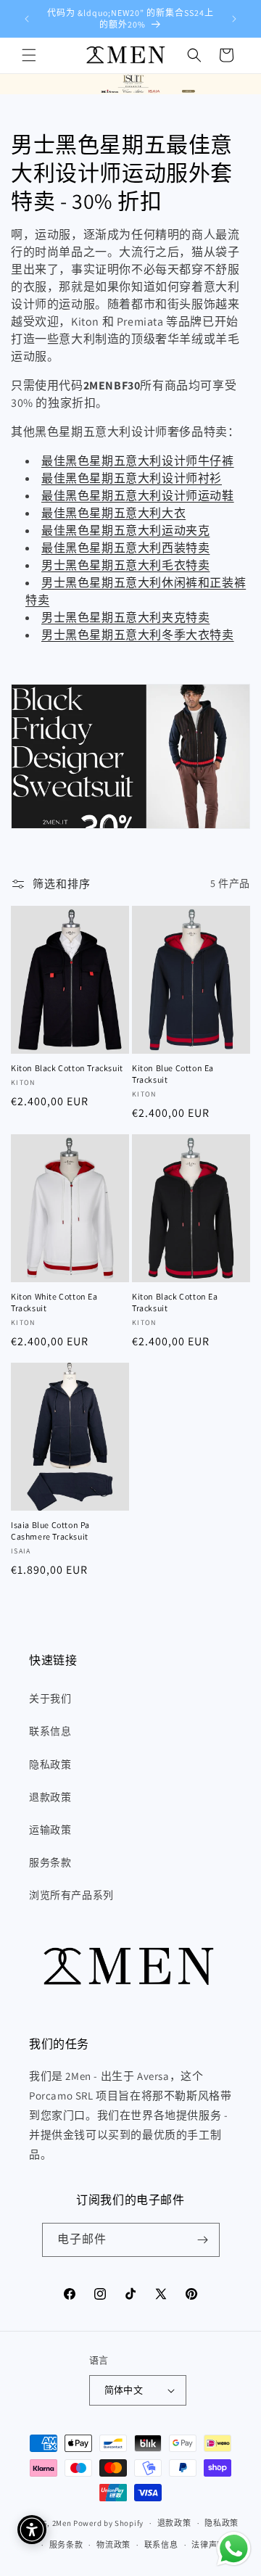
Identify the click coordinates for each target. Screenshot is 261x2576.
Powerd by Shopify (108, 2523)
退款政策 (50, 1797)
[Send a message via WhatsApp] (234, 2549)
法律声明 (208, 2545)
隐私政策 (50, 1764)
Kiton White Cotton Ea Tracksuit (54, 1302)
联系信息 (50, 1731)
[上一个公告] (27, 19)
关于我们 (50, 1698)
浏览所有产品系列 (71, 1895)
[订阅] (203, 2240)
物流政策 (113, 2545)
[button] (29, 55)
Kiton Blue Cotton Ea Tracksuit (173, 1074)
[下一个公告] (234, 19)
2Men (62, 2523)
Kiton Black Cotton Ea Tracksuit (175, 1302)
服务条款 (50, 1862)
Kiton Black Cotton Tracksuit (67, 1068)
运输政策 (50, 1830)
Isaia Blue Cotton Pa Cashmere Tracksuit (50, 1531)
